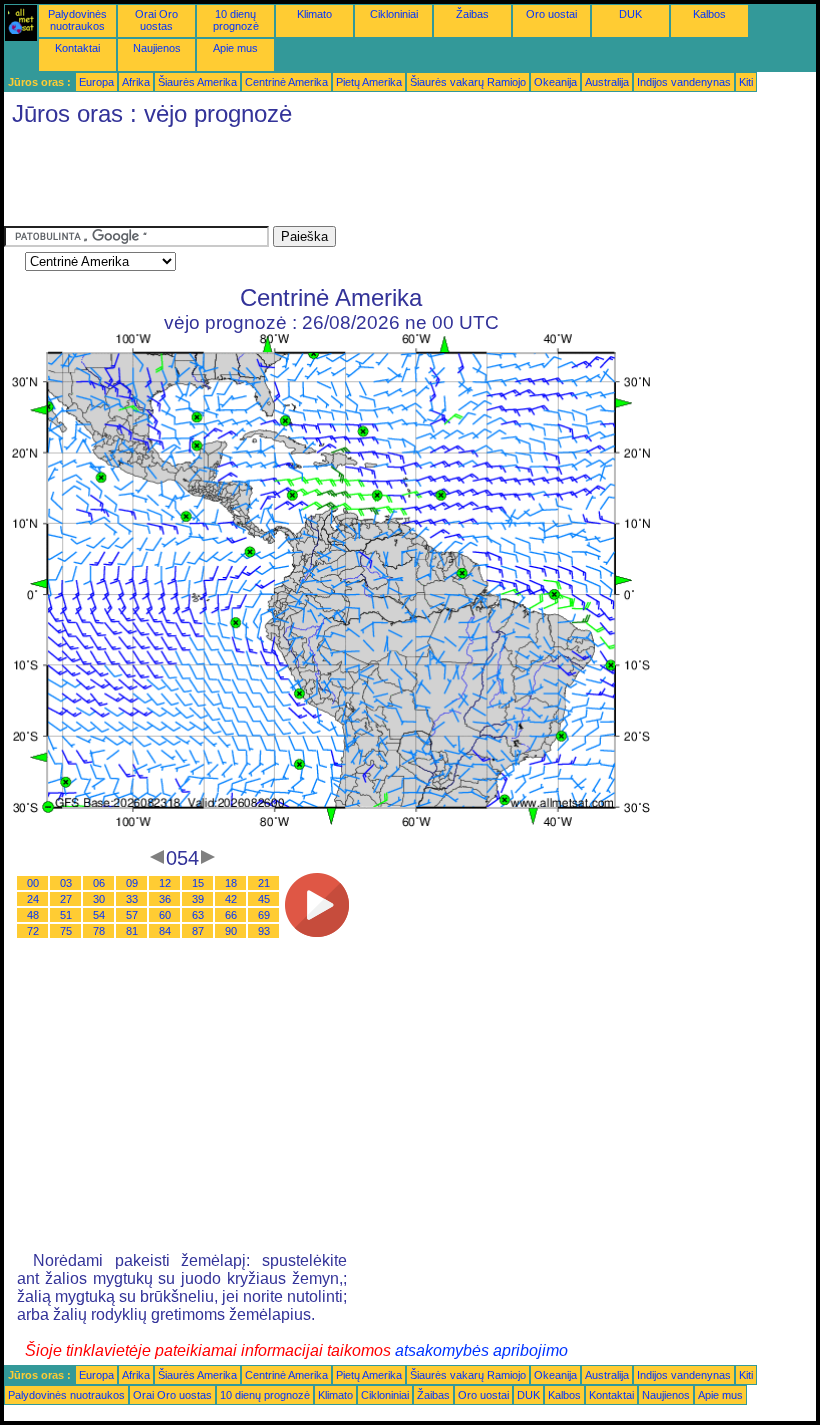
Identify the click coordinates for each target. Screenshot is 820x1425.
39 (198, 899)
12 (165, 883)
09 (132, 883)
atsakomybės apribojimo (481, 1350)
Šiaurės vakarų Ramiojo (468, 82)
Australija (607, 82)
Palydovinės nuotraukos (77, 20)
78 (99, 931)
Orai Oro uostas (156, 20)
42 (231, 899)
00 (33, 883)
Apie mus (235, 48)
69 (264, 915)
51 (66, 915)
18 (231, 883)
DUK (630, 14)
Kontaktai (77, 48)
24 (33, 899)
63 (198, 915)
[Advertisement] (368, 181)
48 (33, 915)
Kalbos (709, 14)
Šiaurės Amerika (197, 82)
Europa (96, 82)
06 (99, 883)
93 (264, 931)
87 (198, 931)
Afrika (136, 82)
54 (99, 915)
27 (66, 899)
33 (132, 899)
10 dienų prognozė (236, 20)
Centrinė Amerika (286, 82)
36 (165, 899)
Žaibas (472, 14)
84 (165, 931)
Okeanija (555, 82)
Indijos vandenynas (684, 82)
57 (132, 915)
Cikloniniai (394, 14)
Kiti (746, 82)
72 (33, 931)
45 (264, 899)
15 (198, 883)
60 (165, 915)
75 (66, 931)
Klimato (314, 14)
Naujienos (157, 48)
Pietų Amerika (369, 82)
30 (99, 899)
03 (66, 883)
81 (132, 931)
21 (264, 883)
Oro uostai (551, 14)
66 (231, 915)
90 (231, 931)
